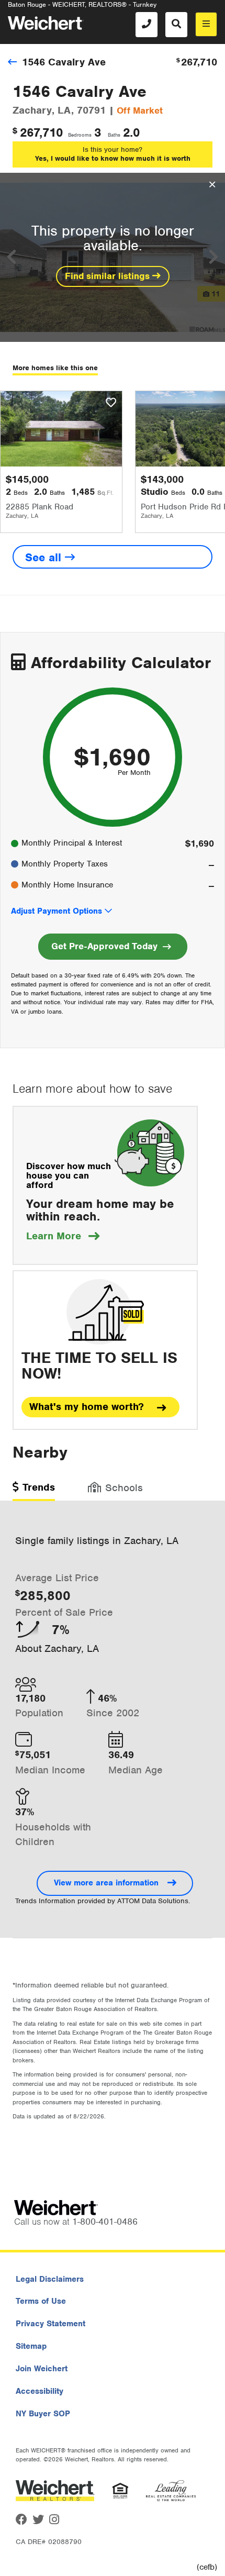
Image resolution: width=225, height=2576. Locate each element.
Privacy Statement (50, 2324)
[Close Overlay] (212, 185)
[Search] (176, 25)
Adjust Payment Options (57, 911)
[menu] (206, 24)
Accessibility (40, 2391)
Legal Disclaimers (50, 2279)
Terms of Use (41, 2301)
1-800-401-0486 (105, 2222)
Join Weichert (42, 2369)
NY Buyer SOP (43, 2414)
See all (45, 557)
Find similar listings (109, 276)
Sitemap (31, 2346)
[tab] (34, 1491)
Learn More (63, 1236)
